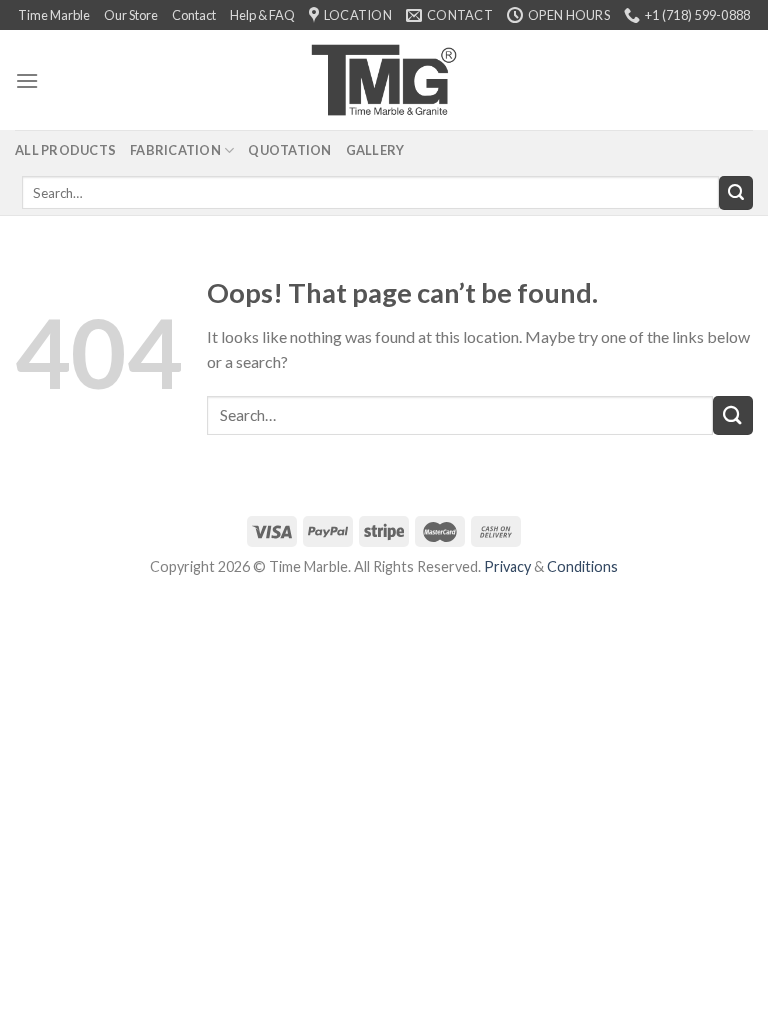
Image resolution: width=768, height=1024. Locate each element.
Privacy (507, 566)
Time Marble (54, 15)
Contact (194, 15)
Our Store (131, 15)
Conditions (582, 566)
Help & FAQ (262, 15)
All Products (65, 150)
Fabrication (175, 150)
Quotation (289, 150)
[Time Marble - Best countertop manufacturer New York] (384, 80)
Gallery (375, 150)
